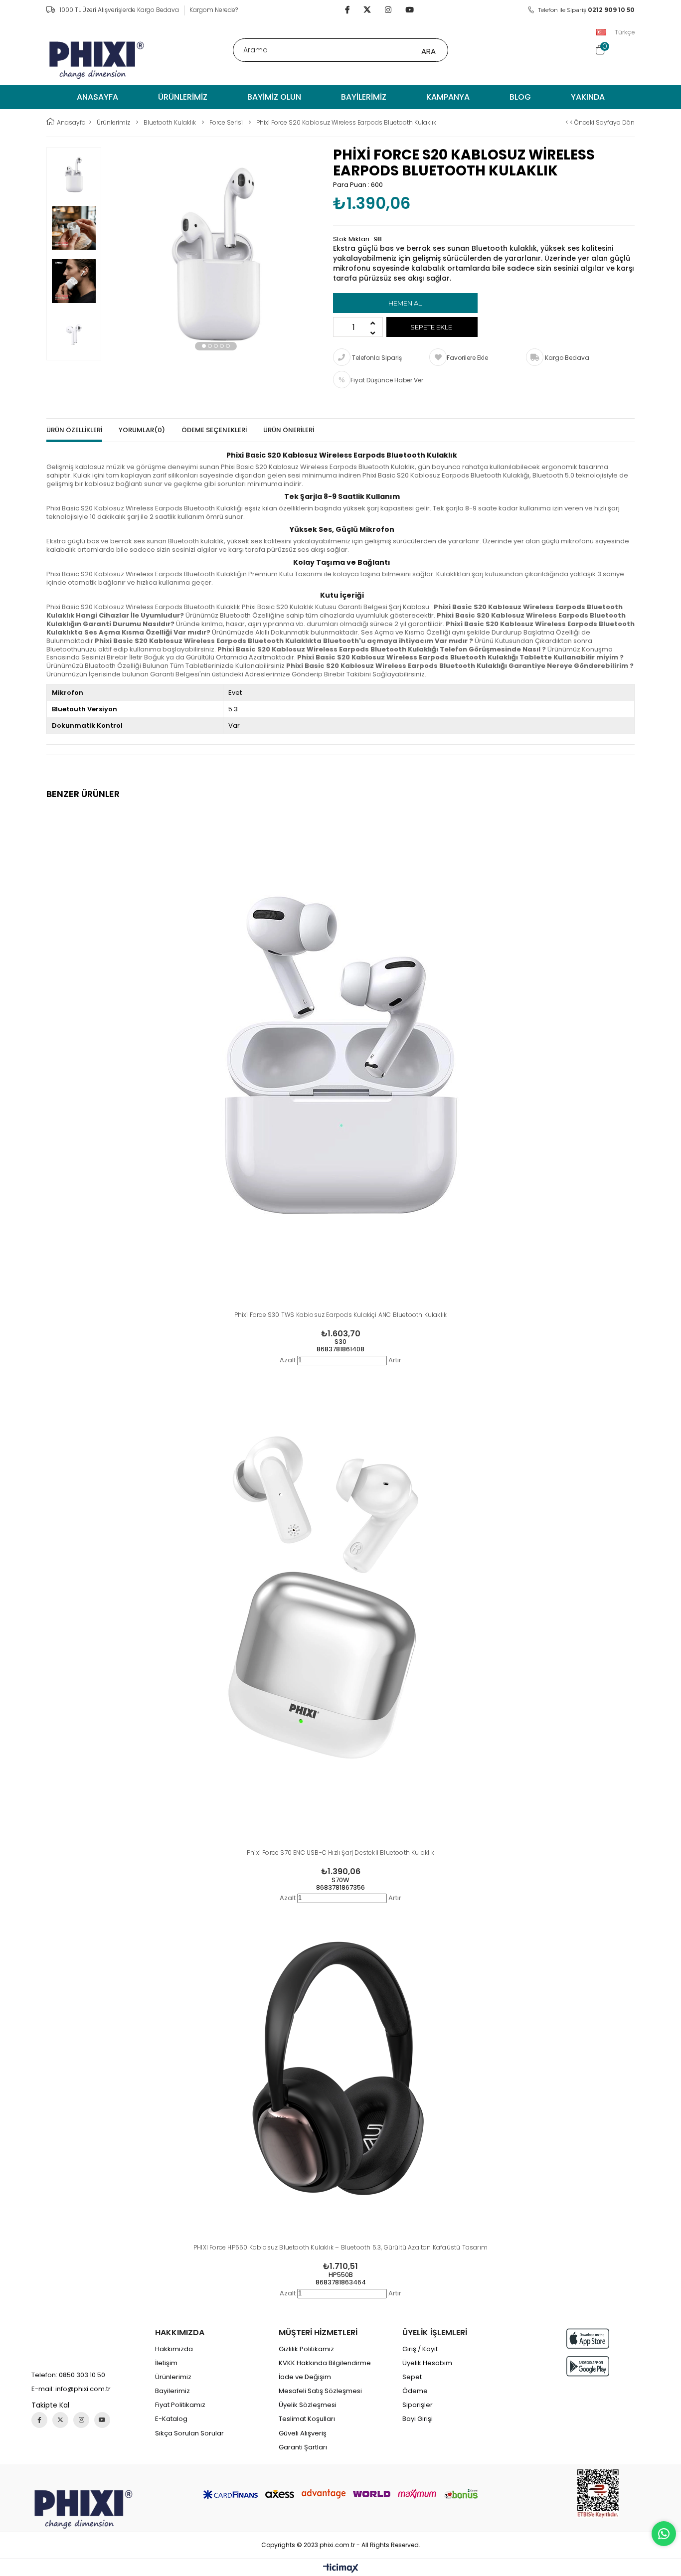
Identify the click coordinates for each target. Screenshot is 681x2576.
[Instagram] (81, 2420)
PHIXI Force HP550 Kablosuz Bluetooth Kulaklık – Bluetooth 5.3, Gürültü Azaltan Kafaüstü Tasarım (340, 2247)
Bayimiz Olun (274, 97)
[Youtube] (102, 2420)
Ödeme (415, 2391)
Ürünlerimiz (183, 97)
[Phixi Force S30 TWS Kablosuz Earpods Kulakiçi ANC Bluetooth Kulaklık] (340, 1068)
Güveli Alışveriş (303, 2433)
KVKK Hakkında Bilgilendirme (325, 2363)
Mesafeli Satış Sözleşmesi (320, 2391)
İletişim (166, 2363)
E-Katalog (171, 2419)
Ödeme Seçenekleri (214, 430)
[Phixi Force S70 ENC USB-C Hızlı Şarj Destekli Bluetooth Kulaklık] (340, 1606)
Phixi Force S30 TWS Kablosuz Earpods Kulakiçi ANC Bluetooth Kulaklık (341, 1315)
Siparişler (418, 2405)
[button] (204, 346)
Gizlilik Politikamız (306, 2349)
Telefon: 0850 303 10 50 (68, 2375)
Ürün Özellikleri (74, 430)
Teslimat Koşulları (307, 2419)
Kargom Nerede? (214, 10)
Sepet (412, 2377)
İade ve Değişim (305, 2377)
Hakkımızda (174, 2349)
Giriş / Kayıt (420, 2349)
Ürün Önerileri (289, 430)
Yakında (588, 97)
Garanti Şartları (303, 2447)
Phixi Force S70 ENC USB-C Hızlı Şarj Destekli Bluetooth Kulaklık (340, 1852)
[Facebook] (39, 2420)
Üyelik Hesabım (427, 2363)
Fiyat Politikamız (180, 2405)
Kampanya (448, 97)
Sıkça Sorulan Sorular (189, 2433)
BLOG (520, 97)
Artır (395, 1360)
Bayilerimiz (364, 97)
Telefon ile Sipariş (586, 10)
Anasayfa (97, 97)
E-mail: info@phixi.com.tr (71, 2389)
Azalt (288, 1360)
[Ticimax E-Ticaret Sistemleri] (341, 2569)
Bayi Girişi (418, 2419)
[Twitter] (60, 2420)
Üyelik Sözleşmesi (308, 2405)
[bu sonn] (83, 2509)
